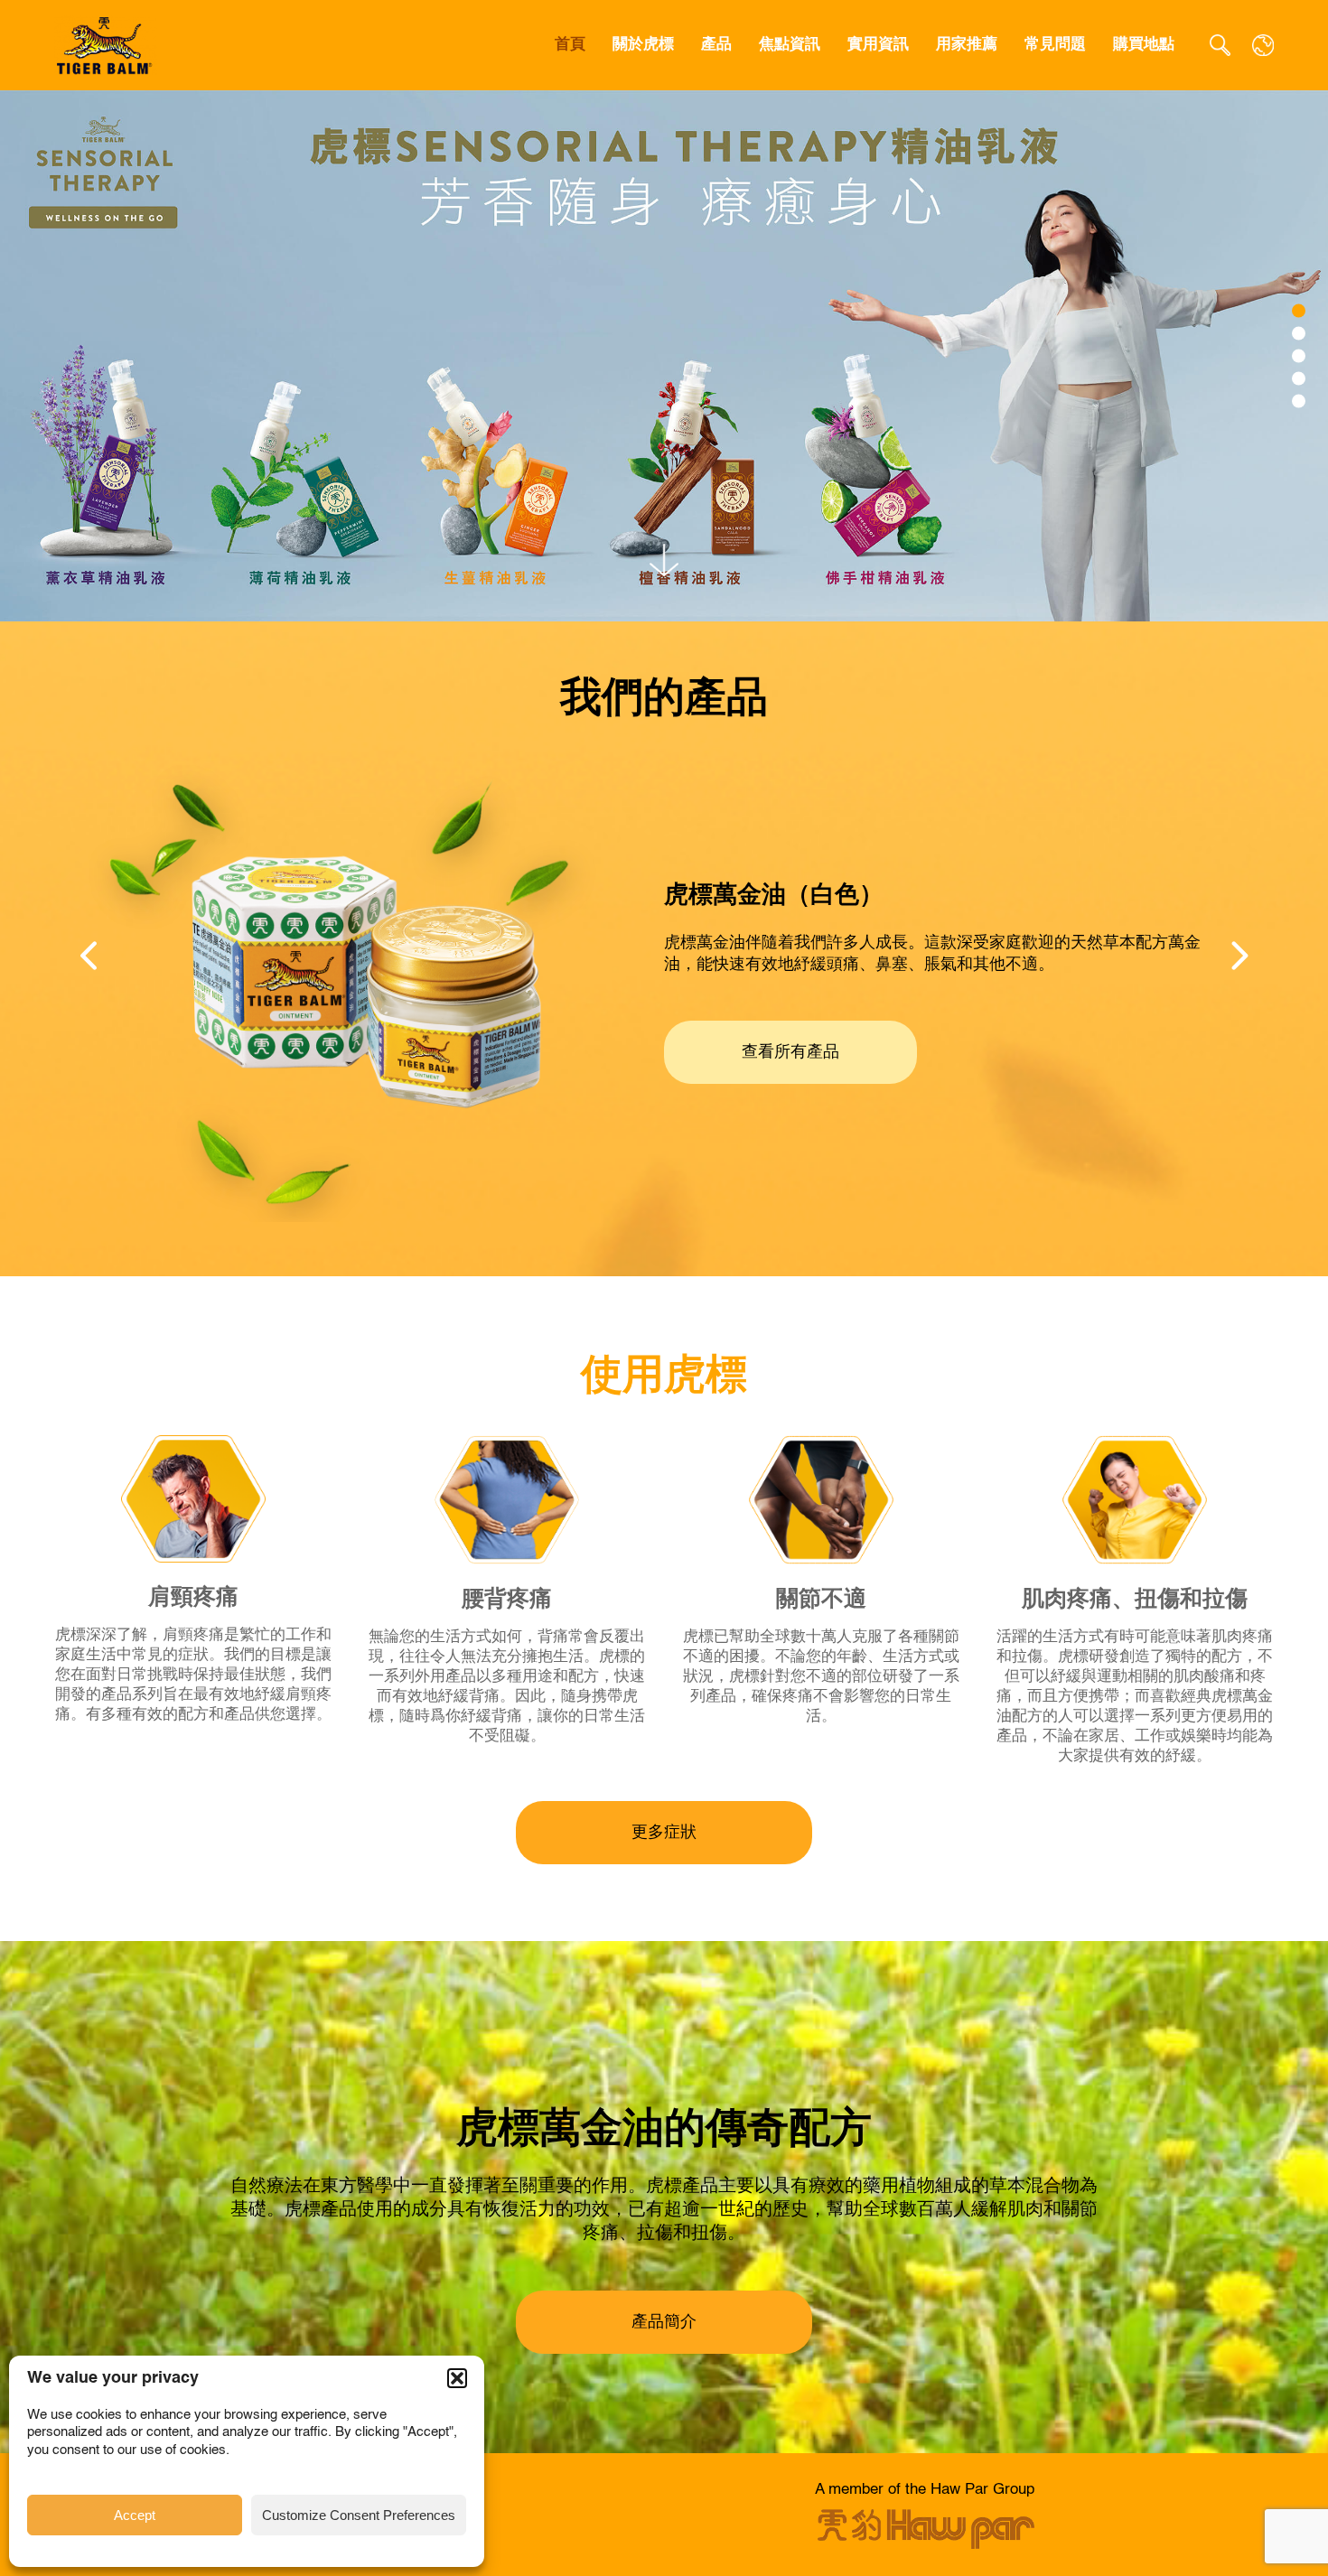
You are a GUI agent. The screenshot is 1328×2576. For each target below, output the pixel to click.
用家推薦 (967, 45)
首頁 (570, 45)
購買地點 (1144, 45)
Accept (135, 2515)
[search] (1220, 45)
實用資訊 (878, 45)
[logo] (106, 45)
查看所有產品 (790, 1052)
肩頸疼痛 (193, 1598)
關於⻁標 (643, 45)
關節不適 (821, 1600)
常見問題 (1055, 45)
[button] (457, 2378)
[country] (1263, 45)
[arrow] (664, 560)
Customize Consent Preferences (359, 2515)
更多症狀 (664, 1833)
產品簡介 (664, 2322)
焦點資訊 (790, 45)
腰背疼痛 (507, 1600)
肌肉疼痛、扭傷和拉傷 (1135, 1600)
